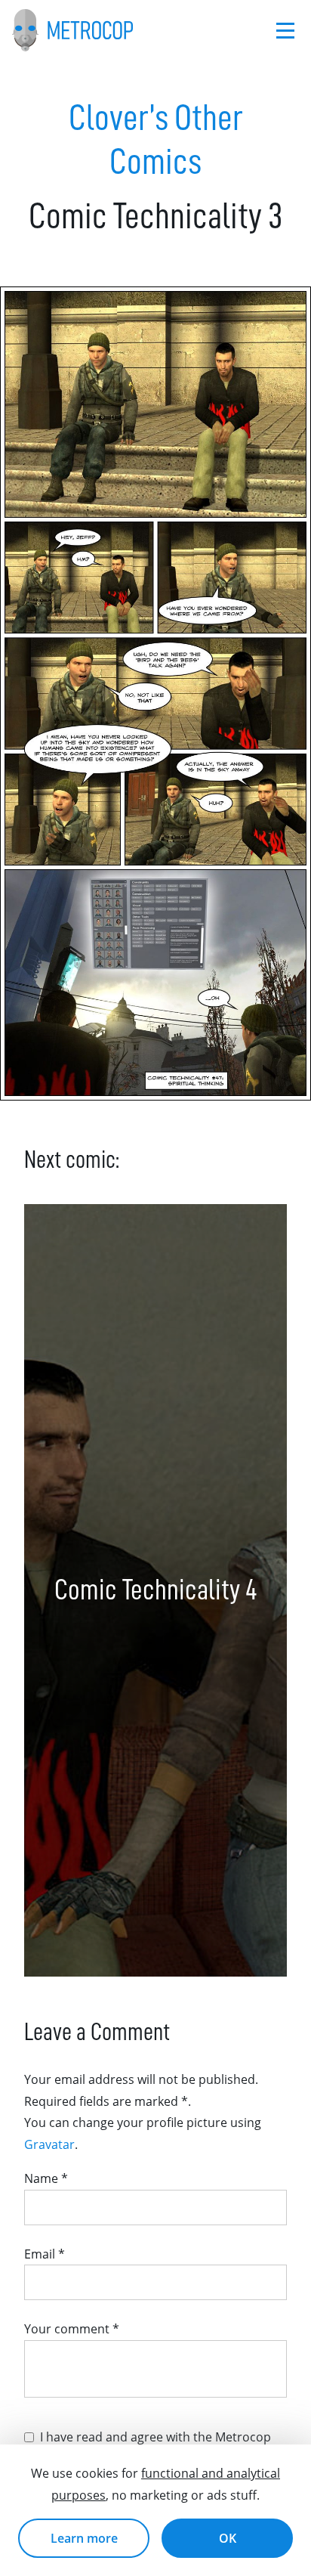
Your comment (72, 2329)
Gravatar (49, 2144)
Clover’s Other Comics (156, 140)
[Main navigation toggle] (285, 31)
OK (228, 2538)
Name (46, 2178)
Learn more (84, 2538)
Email (45, 2254)
